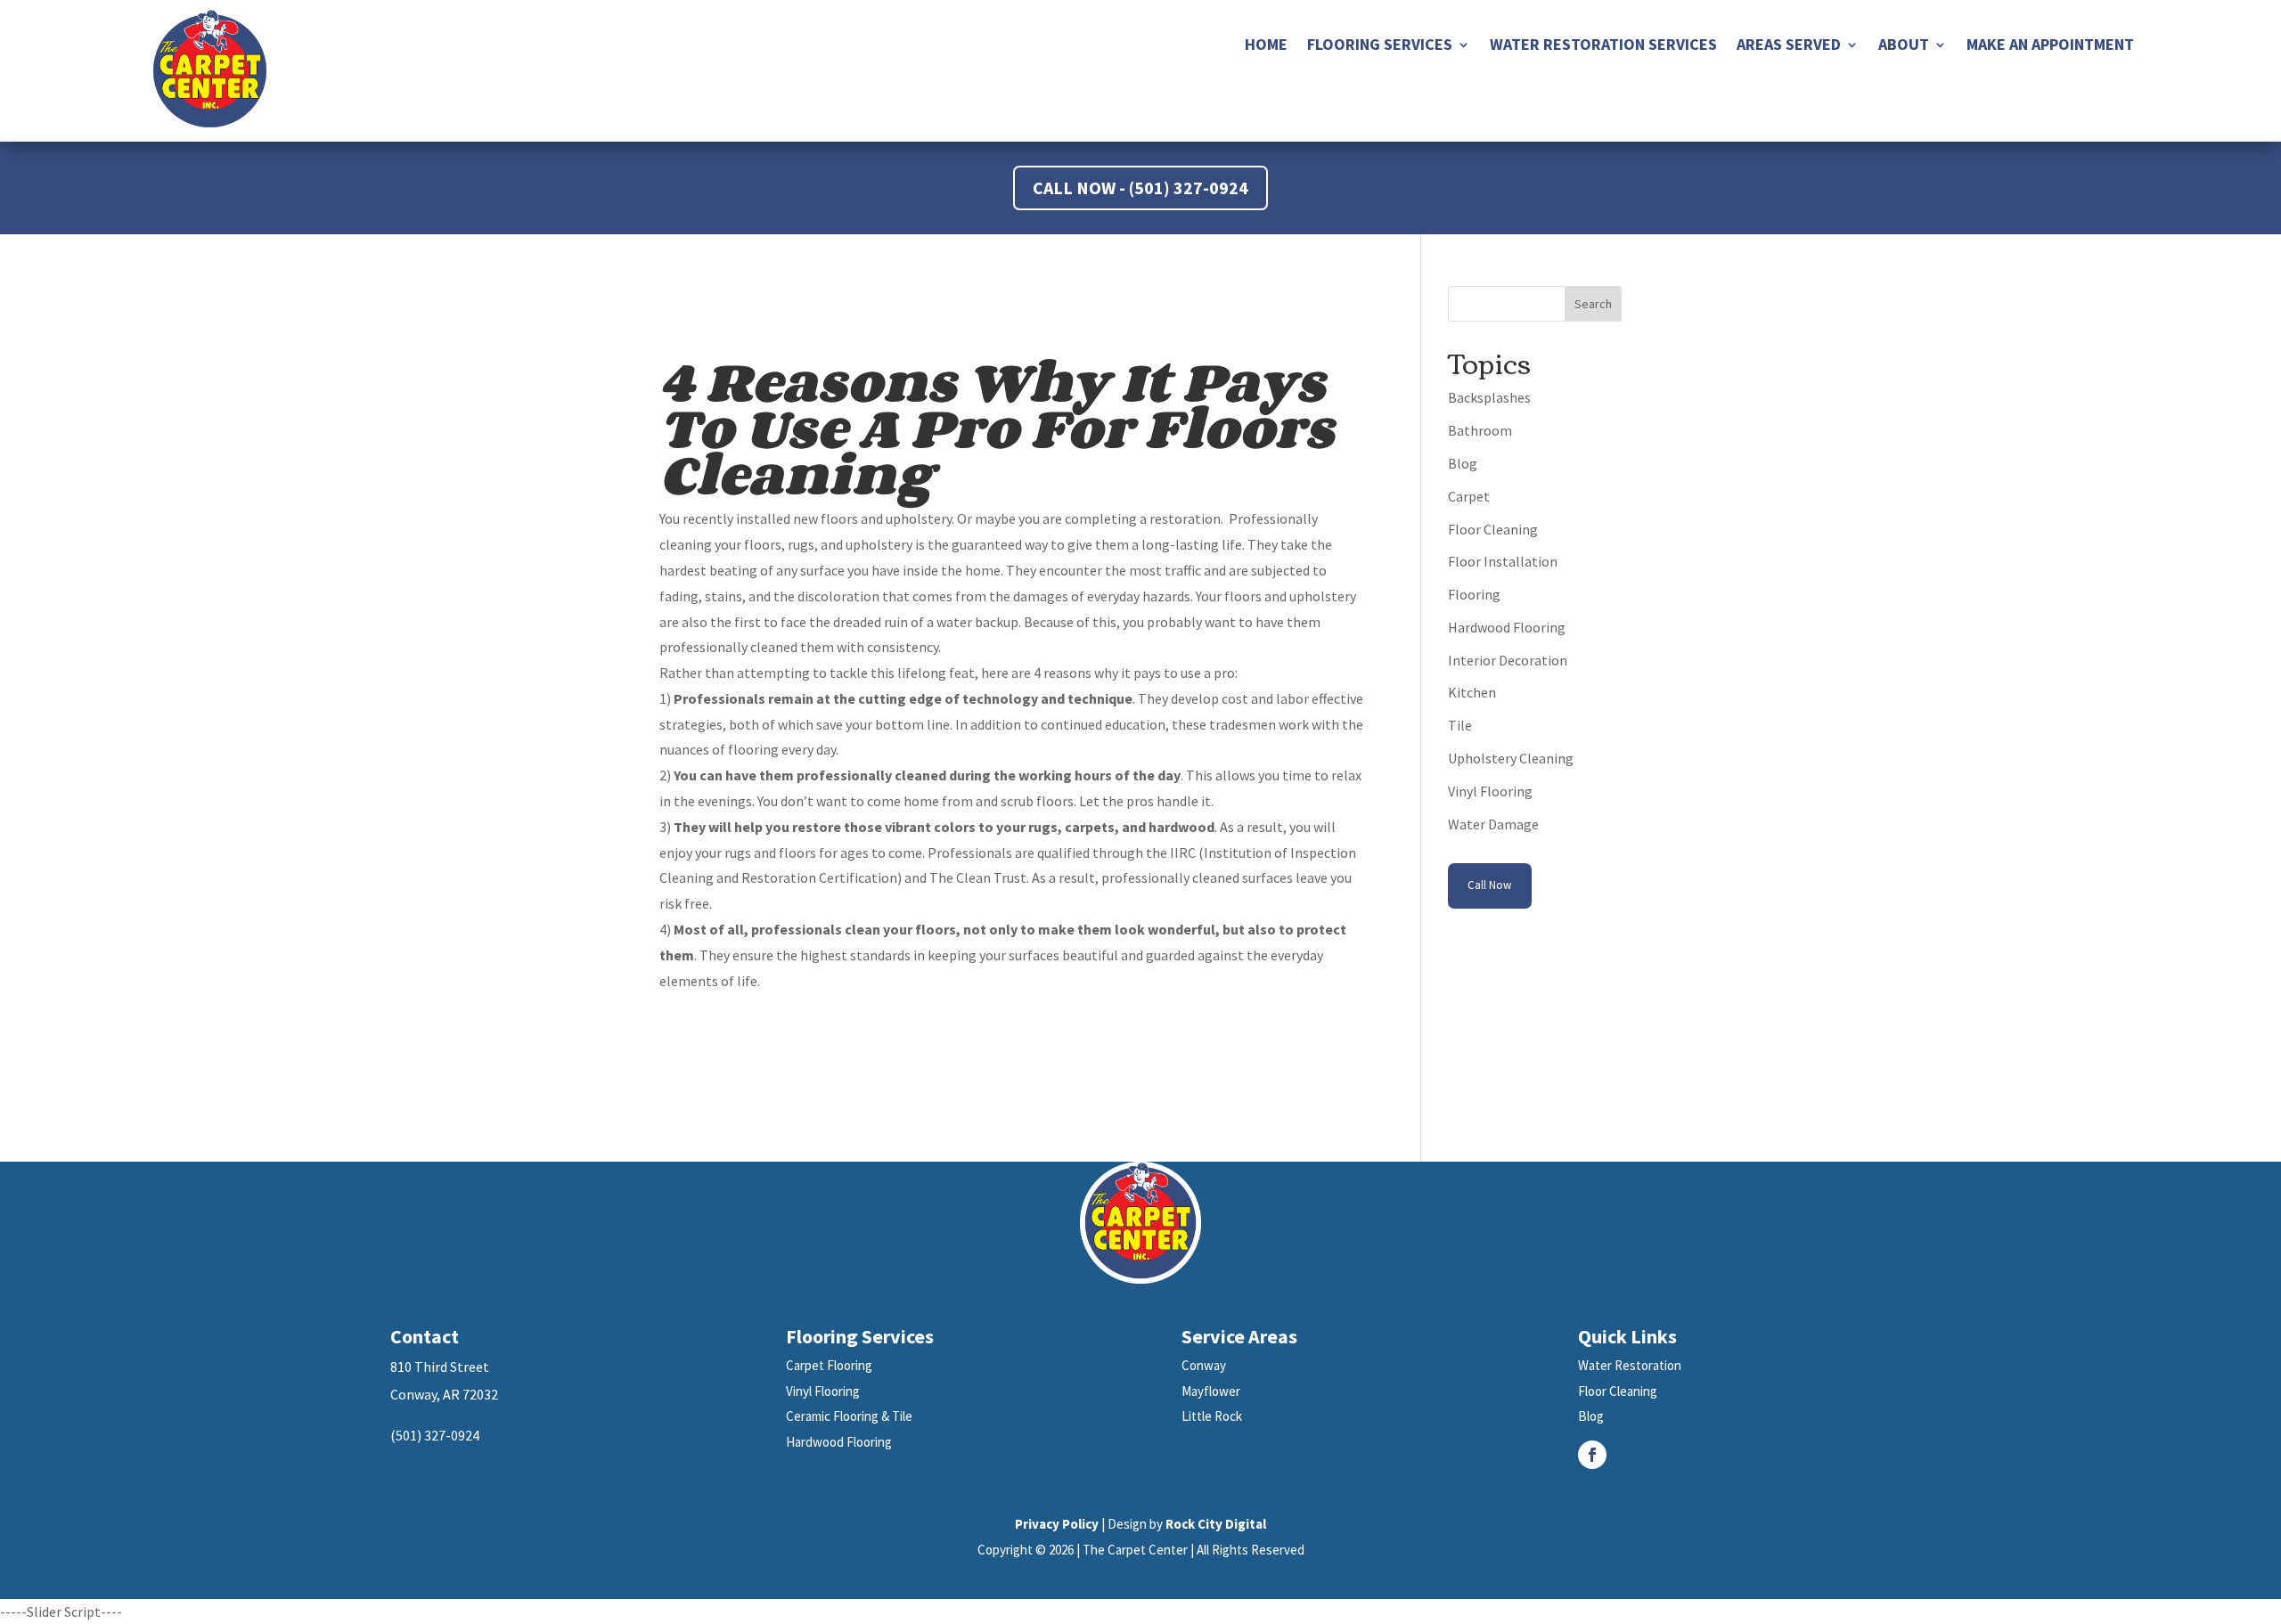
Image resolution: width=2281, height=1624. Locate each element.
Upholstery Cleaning (1511, 758)
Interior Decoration (1508, 660)
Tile (1460, 725)
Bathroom (1480, 430)
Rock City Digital (1216, 1524)
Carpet (1469, 496)
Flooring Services (1380, 46)
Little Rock (1212, 1416)
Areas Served (1789, 46)
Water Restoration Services (1603, 46)
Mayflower (1211, 1391)
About (1904, 46)
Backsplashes (1489, 397)
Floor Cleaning (1493, 529)
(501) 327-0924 (435, 1435)
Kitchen (1472, 692)
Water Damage (1493, 824)
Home (1266, 46)
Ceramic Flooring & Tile (849, 1416)
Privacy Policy (1057, 1524)
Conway (1204, 1365)
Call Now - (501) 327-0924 (1140, 188)
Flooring (1474, 594)
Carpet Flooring (829, 1365)
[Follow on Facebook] (1592, 1455)
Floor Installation (1503, 561)
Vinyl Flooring (1490, 791)
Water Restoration (1630, 1365)
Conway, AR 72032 (444, 1394)
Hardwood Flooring (1507, 627)
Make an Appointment (2050, 46)
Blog (1463, 463)
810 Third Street (440, 1367)
